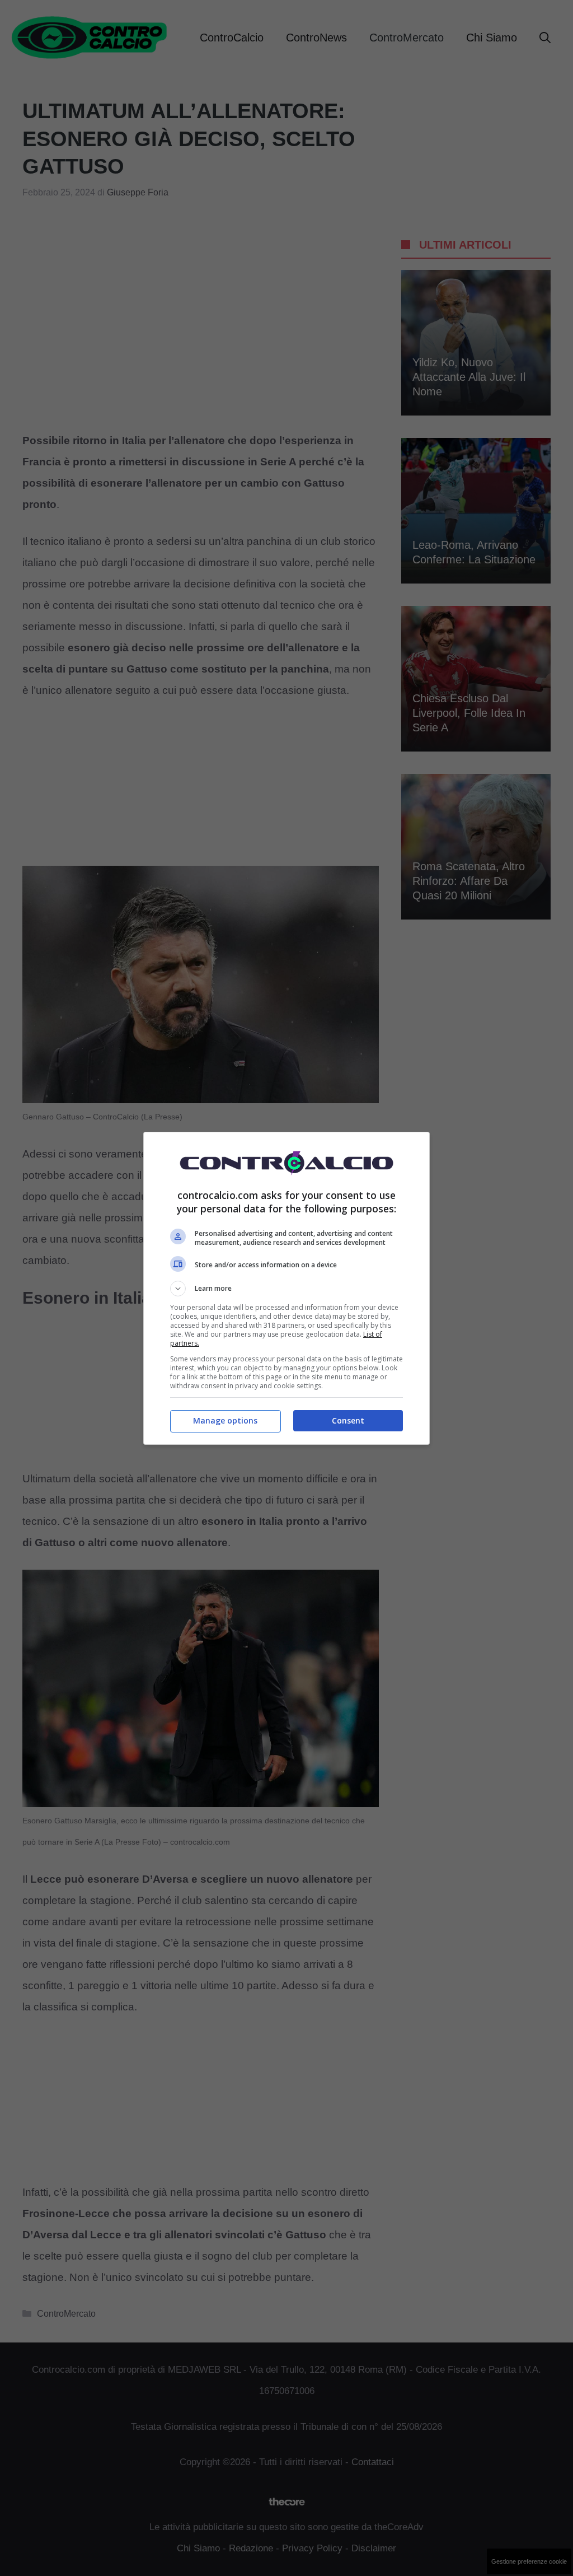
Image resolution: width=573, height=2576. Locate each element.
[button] (286, 1289)
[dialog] (286, 1288)
